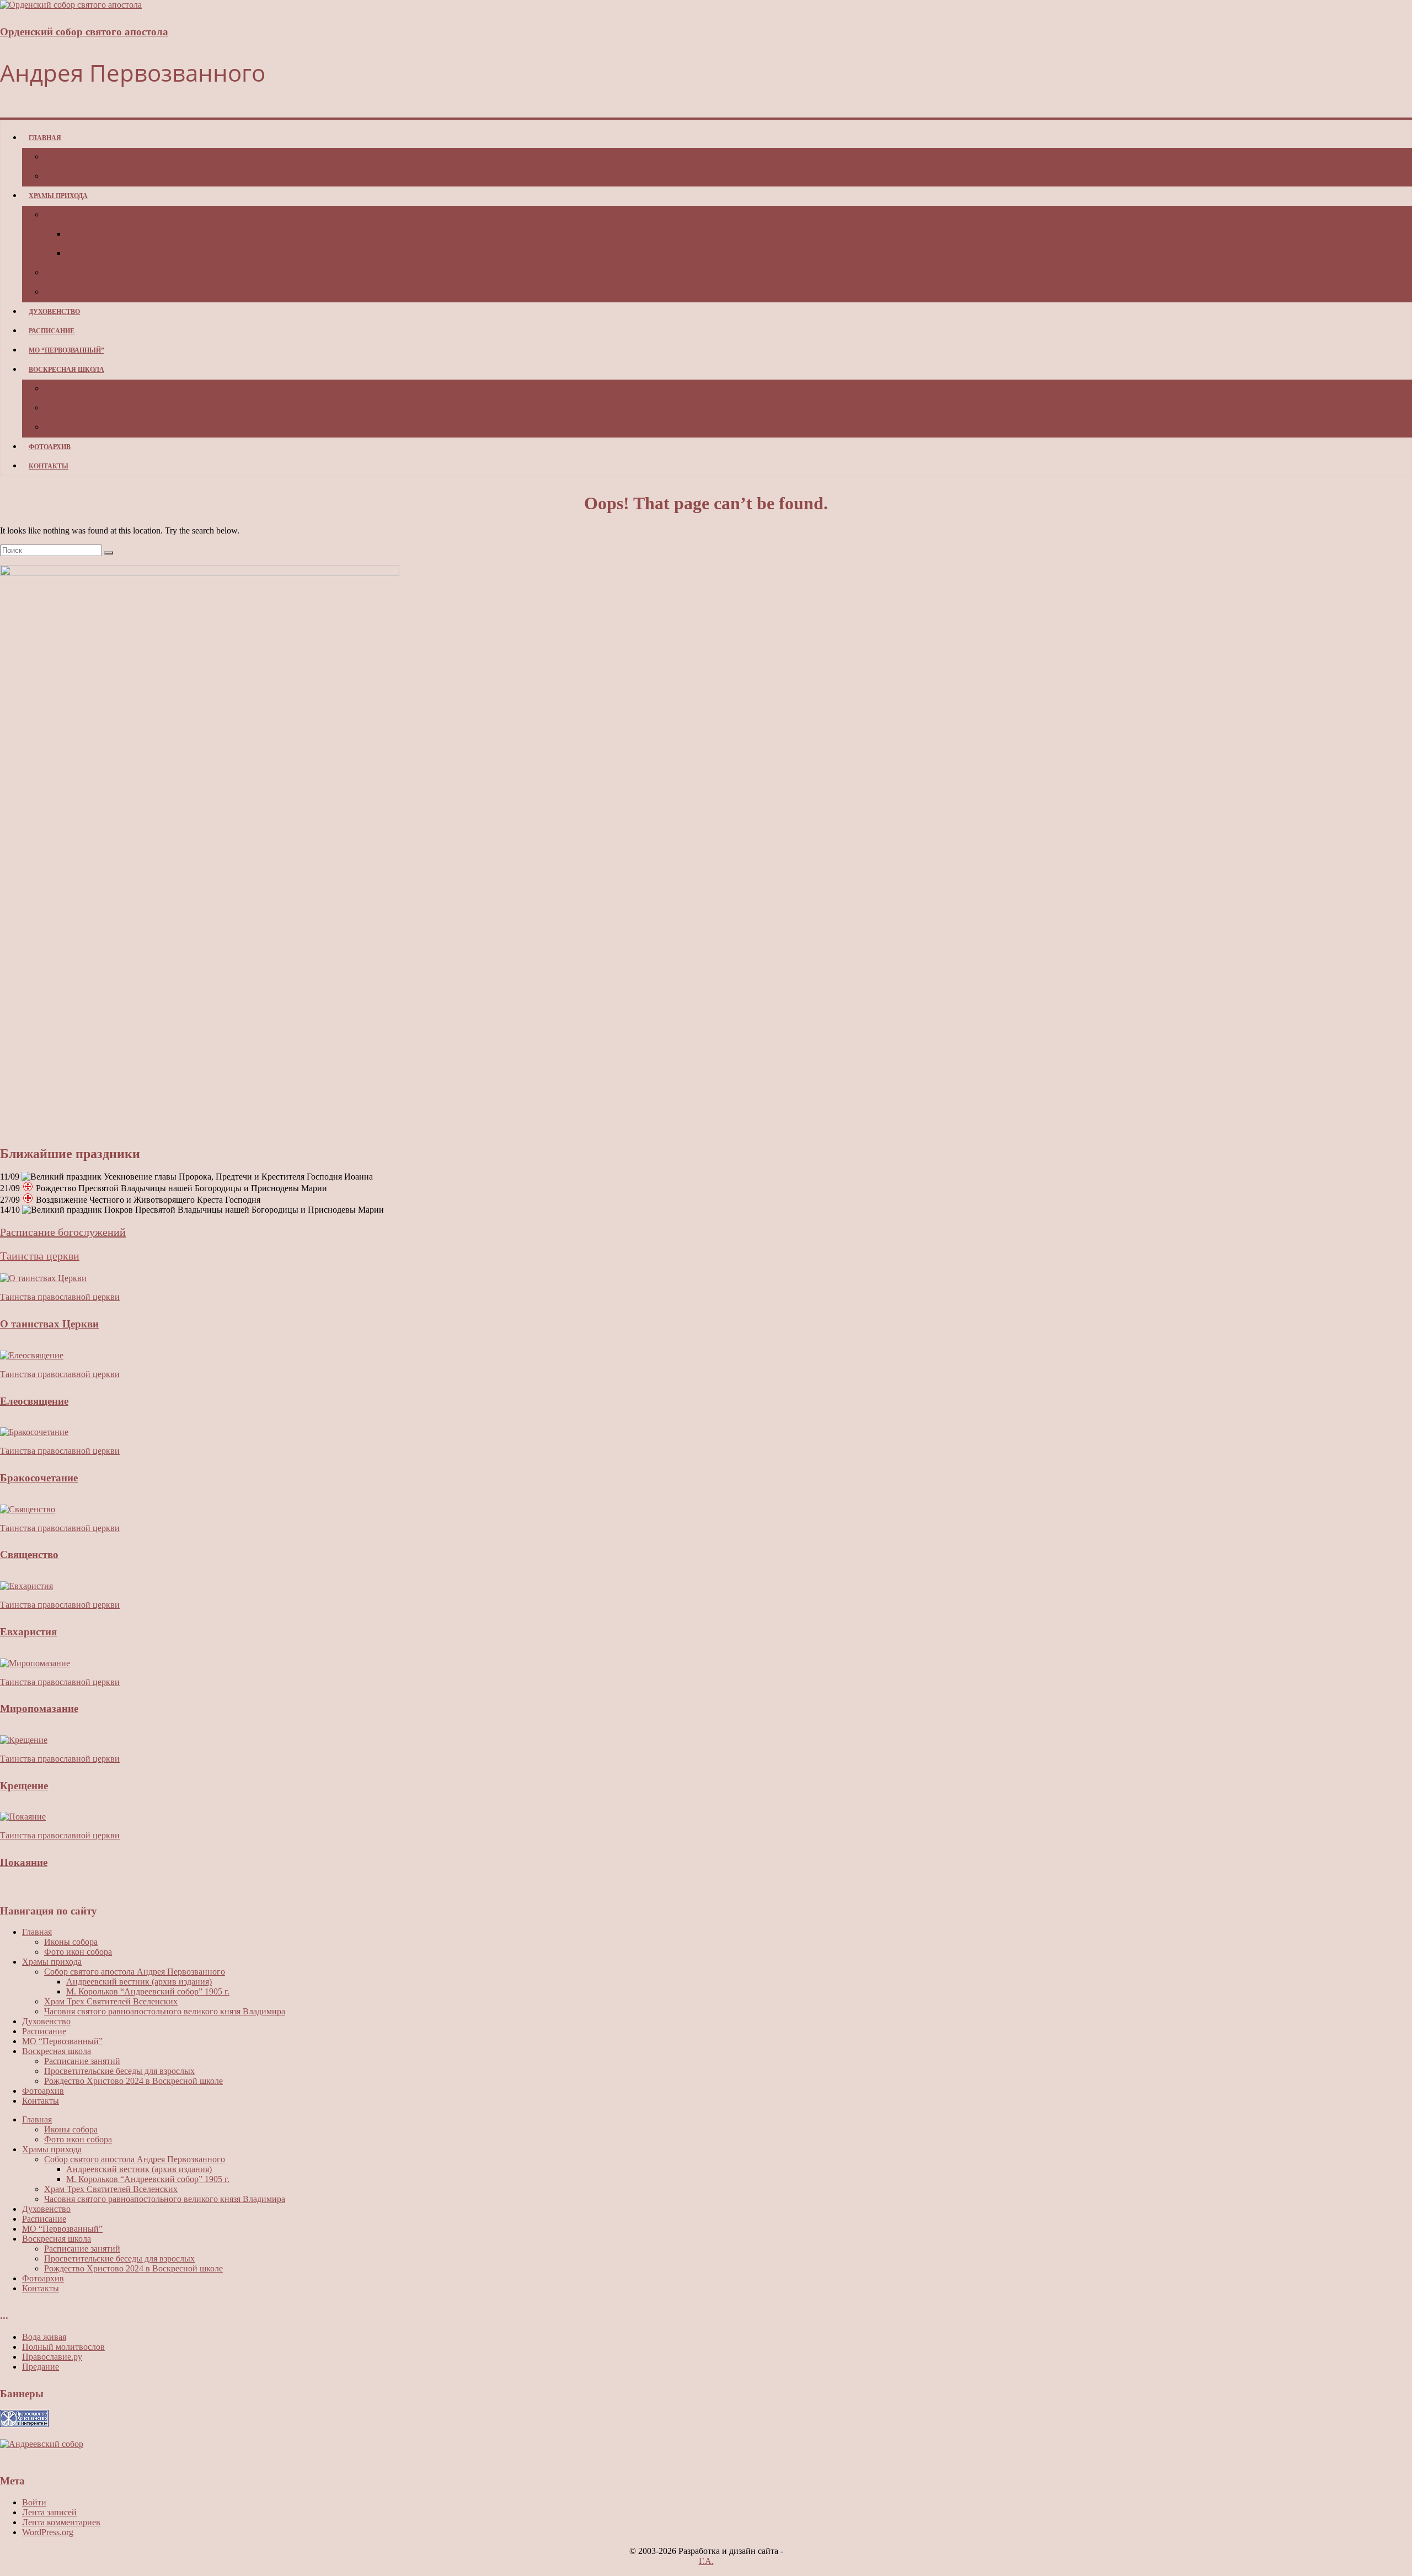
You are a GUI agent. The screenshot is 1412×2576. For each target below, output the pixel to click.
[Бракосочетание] (34, 1432)
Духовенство (54, 312)
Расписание (52, 331)
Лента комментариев (61, 2522)
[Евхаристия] (26, 1586)
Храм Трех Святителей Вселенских (119, 273)
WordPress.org (48, 2532)
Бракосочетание (39, 1478)
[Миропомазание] (35, 1663)
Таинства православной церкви (60, 1297)
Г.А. (706, 2561)
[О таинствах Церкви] (43, 1278)
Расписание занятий (91, 389)
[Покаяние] (23, 1817)
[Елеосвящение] (32, 1355)
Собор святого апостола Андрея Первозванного (145, 215)
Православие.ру (52, 2357)
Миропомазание (39, 1708)
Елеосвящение (34, 1401)
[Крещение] (24, 1740)
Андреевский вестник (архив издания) (147, 234)
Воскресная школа (66, 370)
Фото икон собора (86, 177)
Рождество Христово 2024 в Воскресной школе (141, 428)
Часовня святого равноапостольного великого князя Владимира (179, 292)
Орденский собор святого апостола (84, 32)
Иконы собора (78, 157)
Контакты (49, 466)
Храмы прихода (58, 196)
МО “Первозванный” (66, 350)
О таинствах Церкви (49, 1324)
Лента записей (49, 2512)
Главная (45, 138)
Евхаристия (28, 1632)
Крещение (24, 1786)
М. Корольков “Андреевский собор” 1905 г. (152, 254)
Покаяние (24, 1862)
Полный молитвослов (63, 2347)
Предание (41, 2367)
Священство (29, 1554)
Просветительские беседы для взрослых (131, 408)
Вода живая (44, 2337)
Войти (34, 2502)
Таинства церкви (40, 1256)
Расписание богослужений (63, 1232)
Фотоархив (50, 447)
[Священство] (28, 1509)
